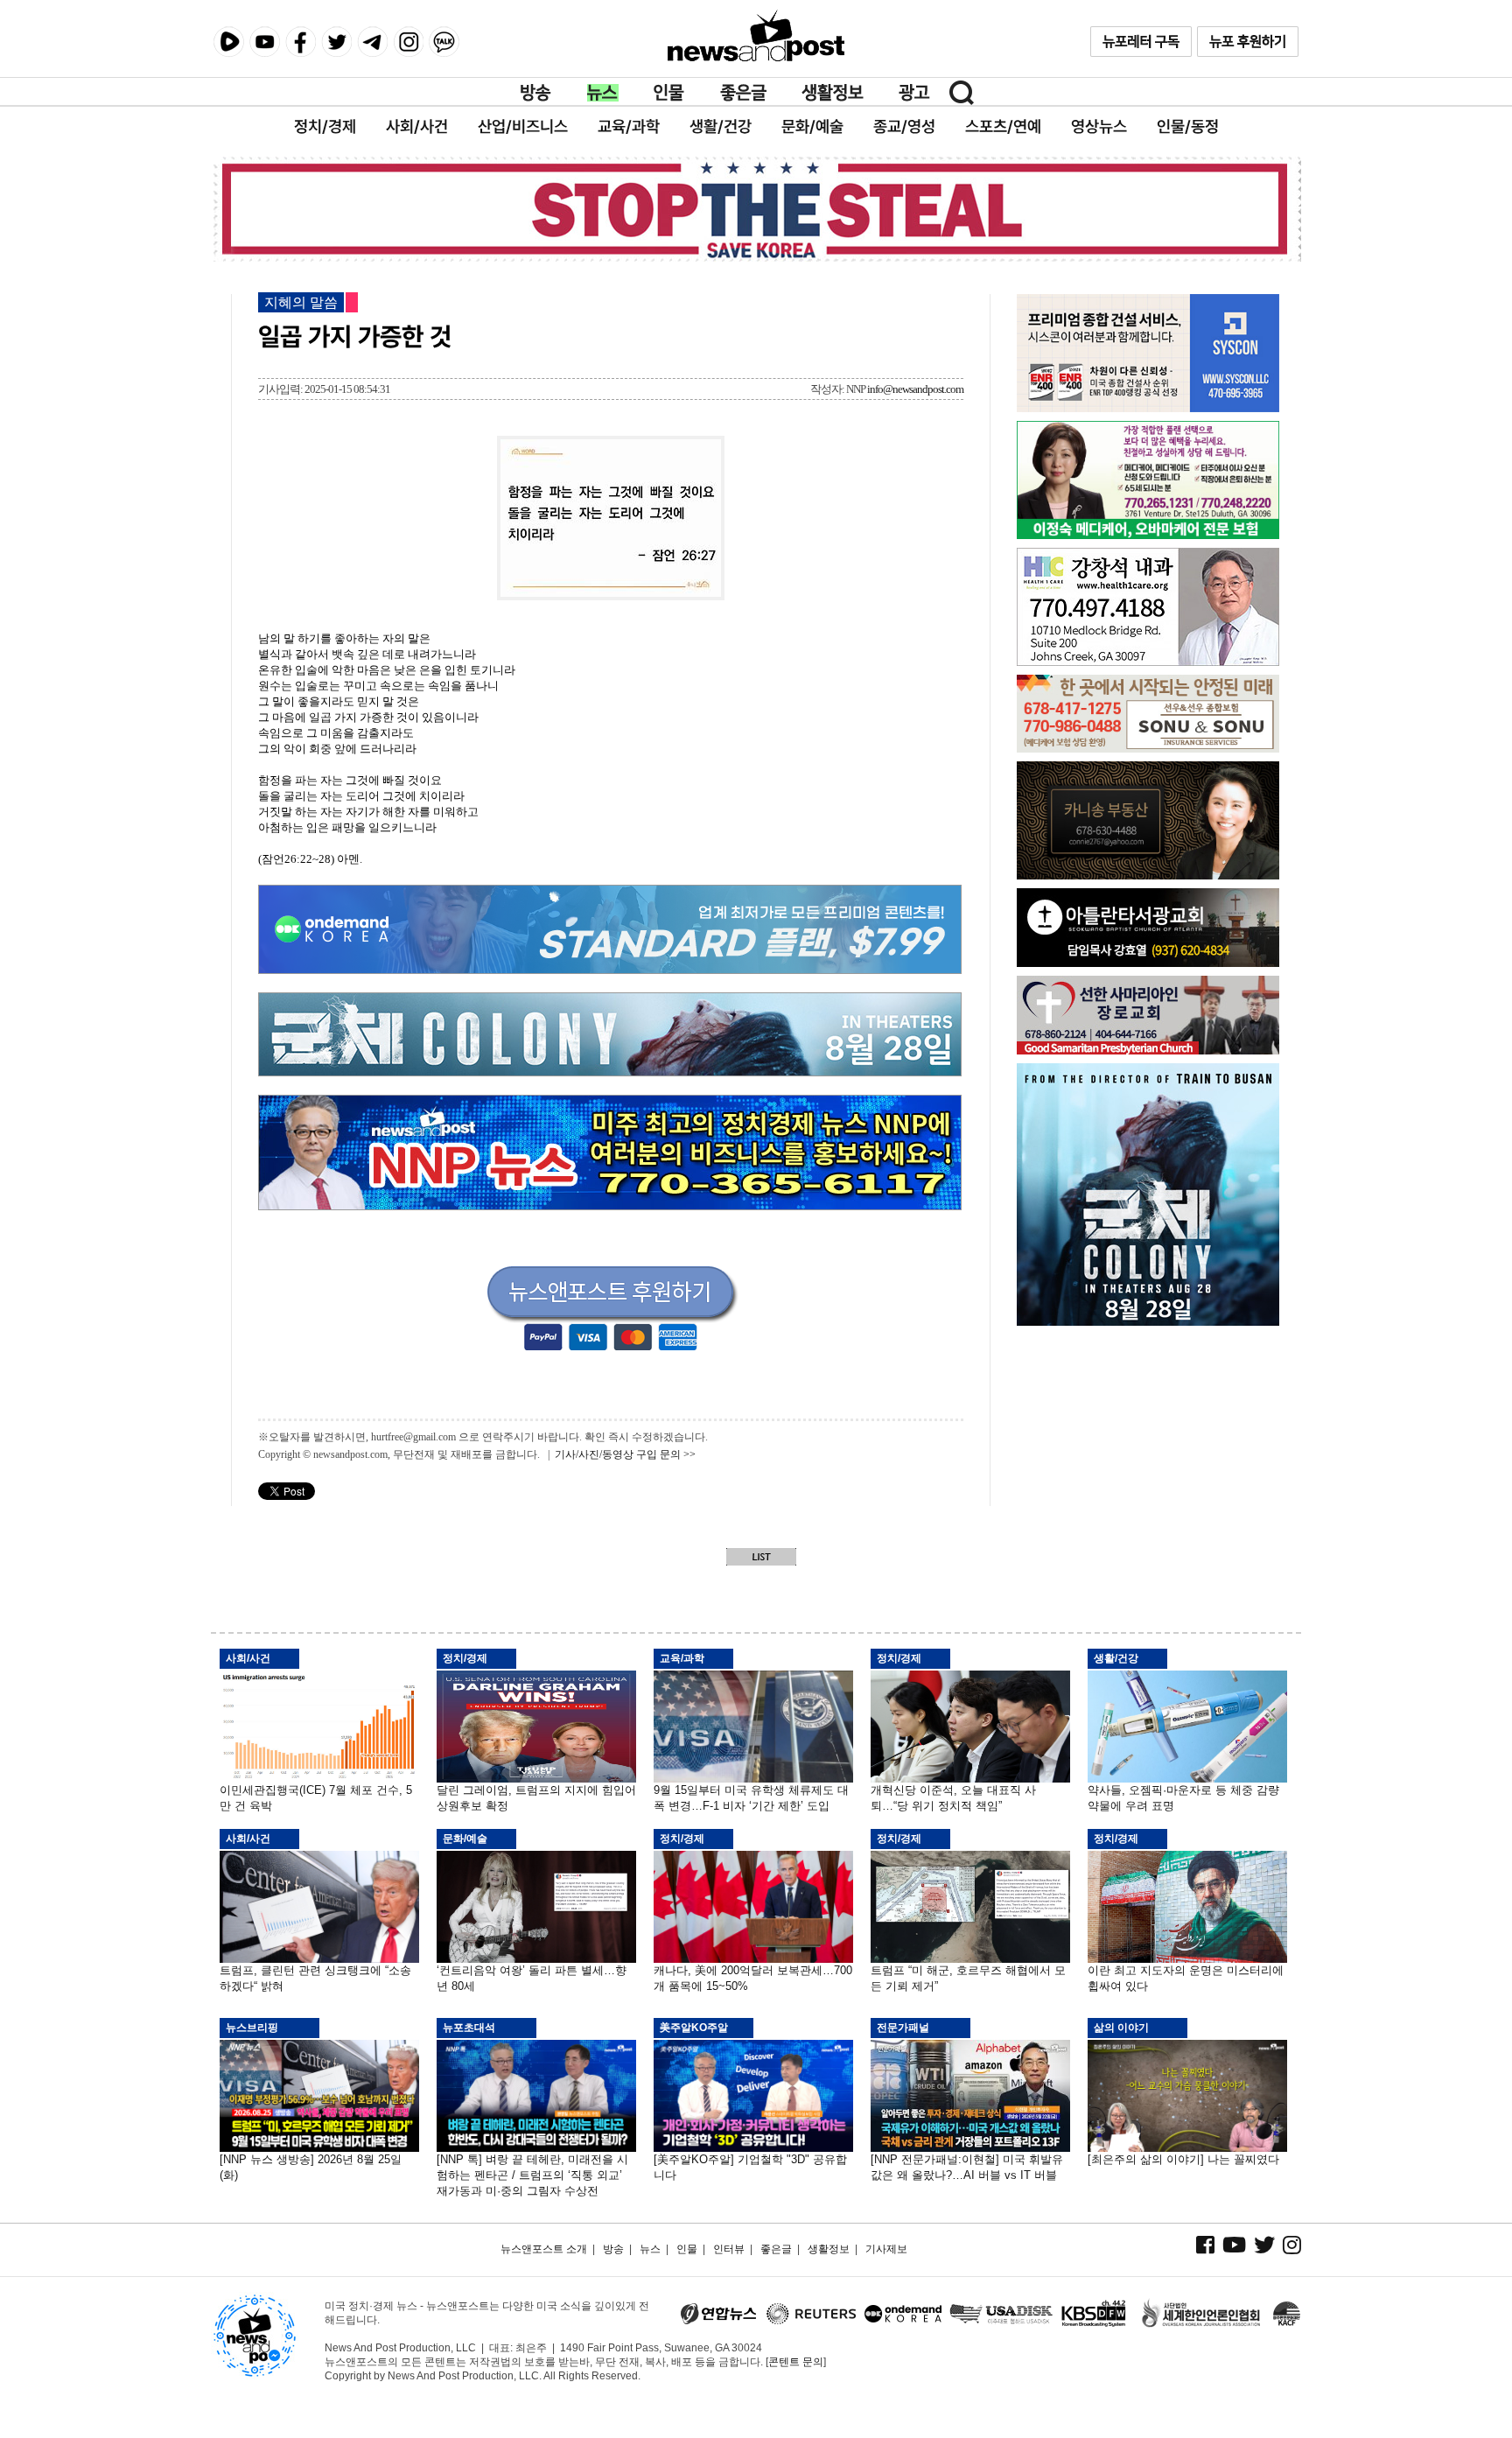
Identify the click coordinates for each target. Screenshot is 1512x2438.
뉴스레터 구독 (1141, 42)
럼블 (229, 42)
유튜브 (265, 42)
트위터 (336, 42)
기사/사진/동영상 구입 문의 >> (625, 1454)
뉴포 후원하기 (1248, 42)
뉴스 (603, 93)
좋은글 (743, 93)
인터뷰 (729, 2249)
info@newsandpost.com (915, 389)
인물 (669, 93)
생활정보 (833, 93)
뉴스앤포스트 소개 (544, 2249)
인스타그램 (408, 42)
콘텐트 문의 (796, 2362)
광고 (914, 93)
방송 (536, 93)
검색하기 (962, 93)
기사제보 (886, 2249)
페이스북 (301, 42)
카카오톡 (444, 42)
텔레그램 (372, 42)
